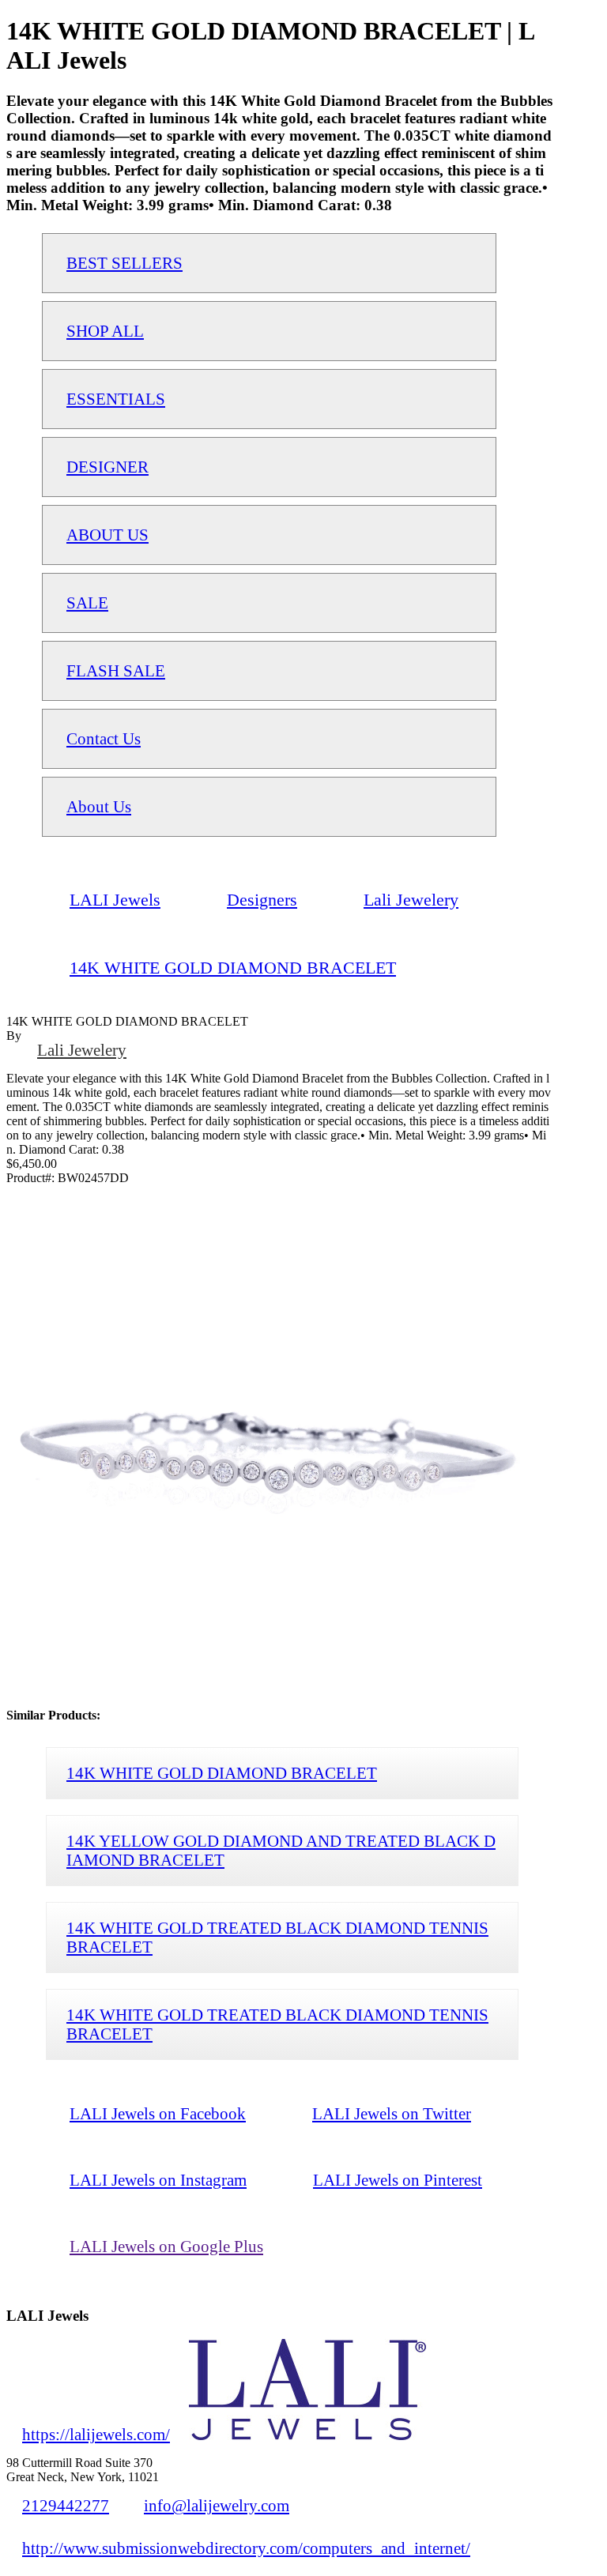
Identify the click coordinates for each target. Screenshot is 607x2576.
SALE (87, 603)
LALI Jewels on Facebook (158, 2113)
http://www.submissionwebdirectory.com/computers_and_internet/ (246, 2548)
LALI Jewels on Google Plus (166, 2246)
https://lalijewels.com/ (96, 2434)
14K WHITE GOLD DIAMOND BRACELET (222, 1773)
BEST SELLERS (124, 263)
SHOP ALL (105, 331)
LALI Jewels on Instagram (158, 2180)
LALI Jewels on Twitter (392, 2113)
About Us (99, 806)
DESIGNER (107, 467)
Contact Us (104, 738)
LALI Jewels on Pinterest (398, 2180)
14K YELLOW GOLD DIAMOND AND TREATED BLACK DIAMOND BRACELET (281, 1850)
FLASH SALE (116, 670)
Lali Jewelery (82, 1050)
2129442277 (66, 2505)
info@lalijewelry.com (217, 2505)
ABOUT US (107, 535)
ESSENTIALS (116, 399)
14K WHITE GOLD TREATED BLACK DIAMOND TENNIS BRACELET (277, 1937)
